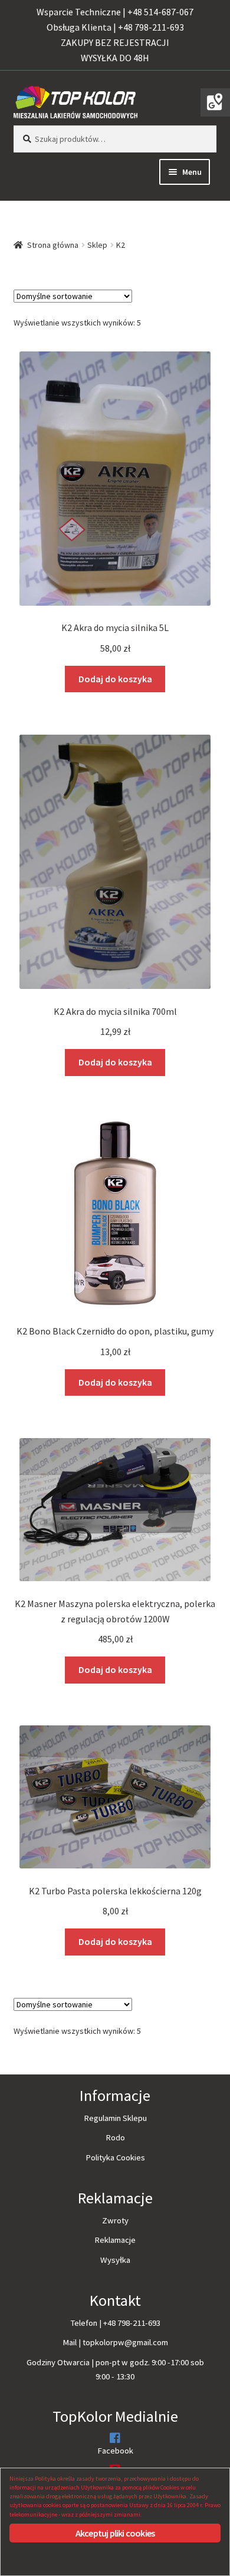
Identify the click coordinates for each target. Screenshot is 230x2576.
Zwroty (115, 2220)
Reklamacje (115, 2240)
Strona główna (53, 245)
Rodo (115, 2137)
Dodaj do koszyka (115, 679)
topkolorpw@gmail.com (125, 2342)
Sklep (97, 245)
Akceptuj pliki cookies (115, 2533)
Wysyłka (115, 2260)
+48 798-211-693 (132, 2323)
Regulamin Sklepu (115, 2118)
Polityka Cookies (115, 2157)
